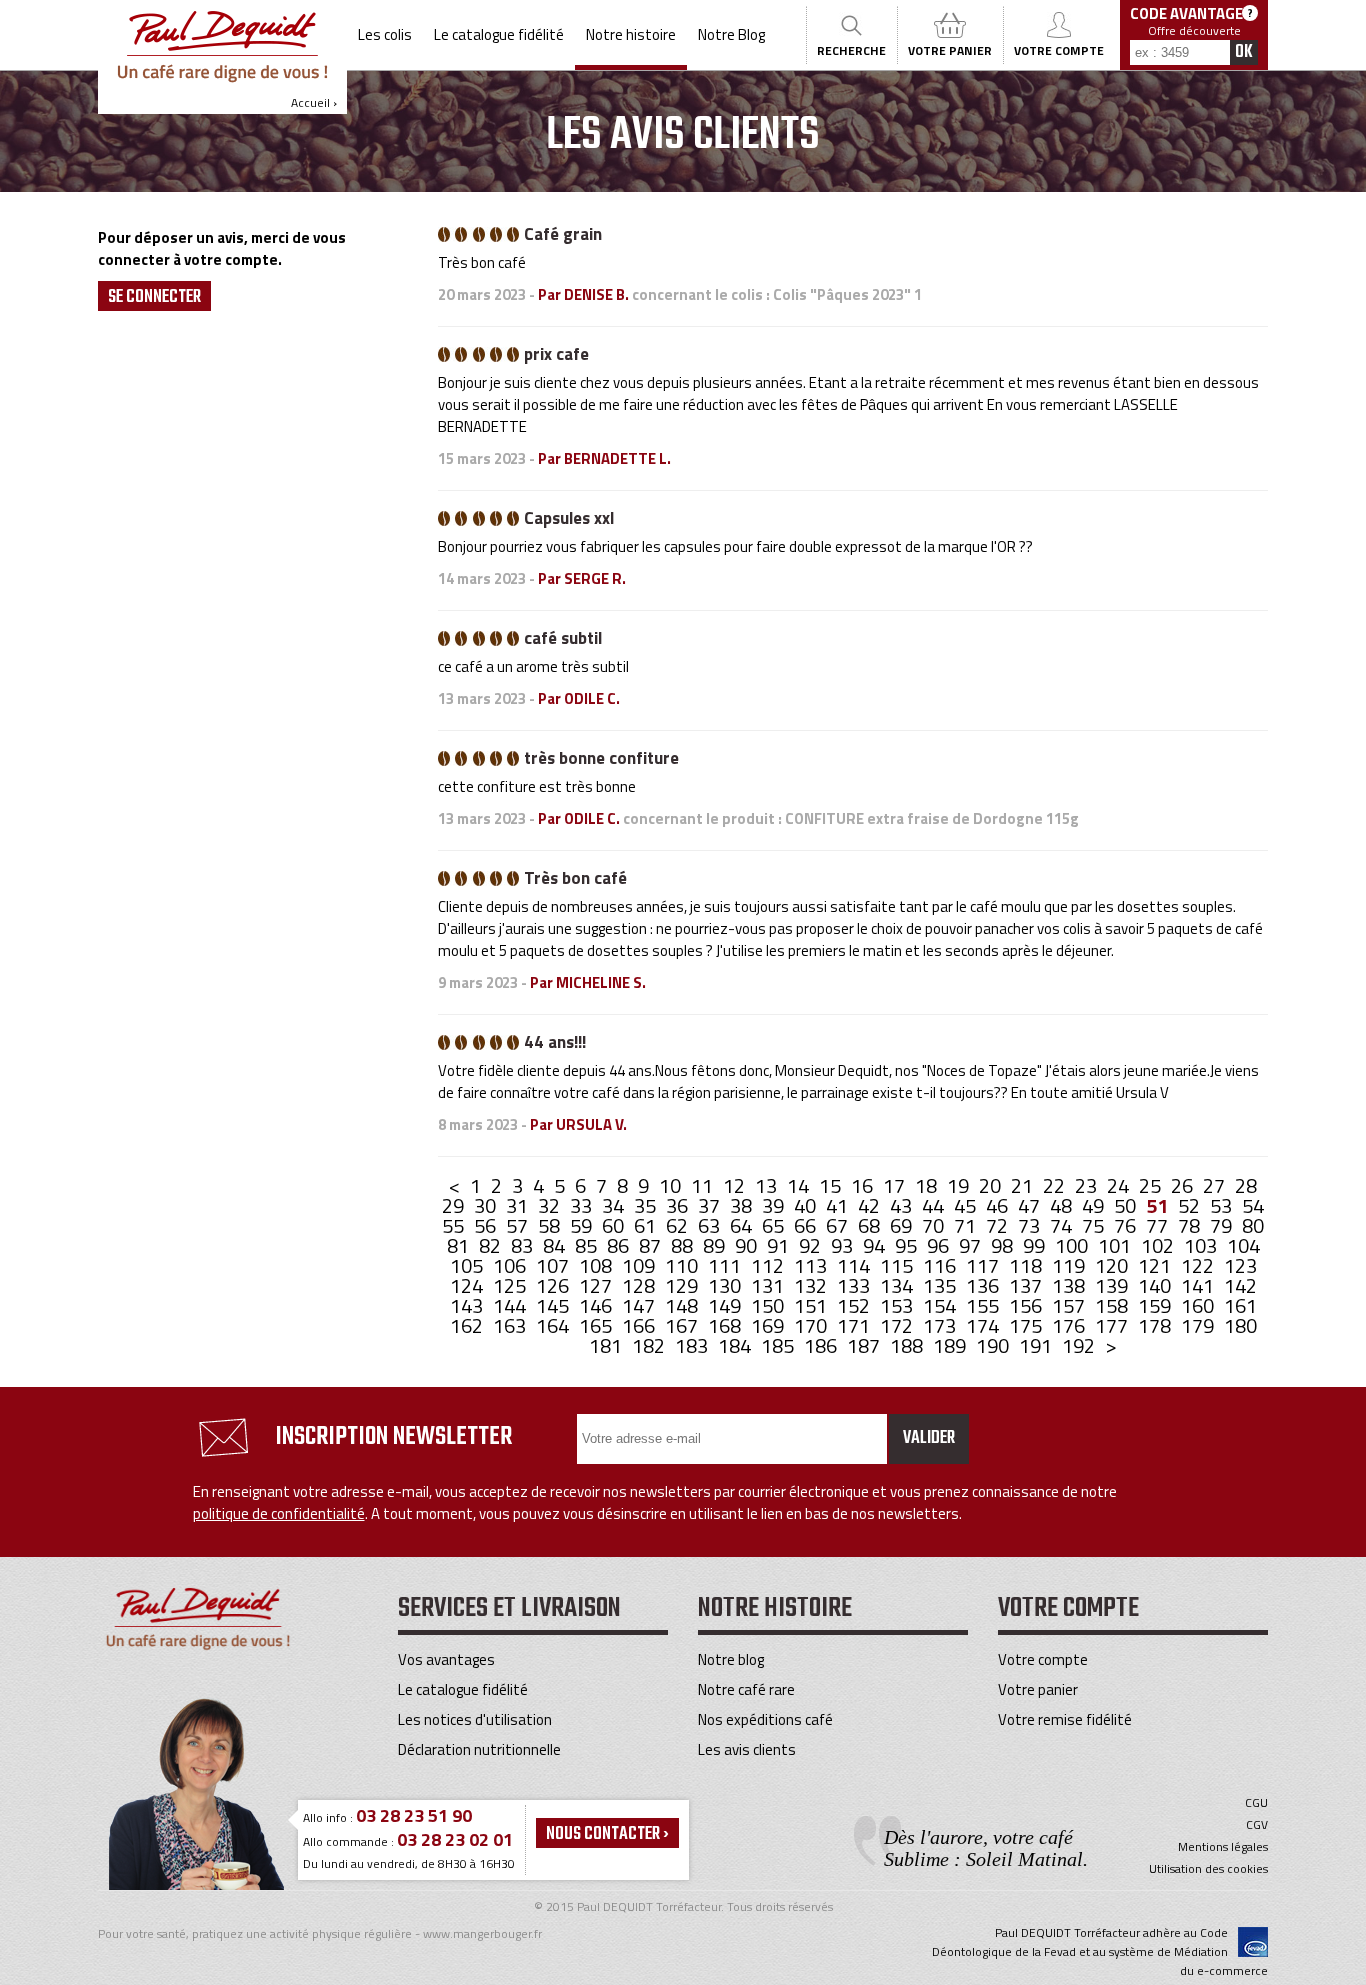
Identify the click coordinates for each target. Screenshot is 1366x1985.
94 (876, 1245)
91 (780, 1245)
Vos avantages (446, 1659)
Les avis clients (747, 1749)
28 (1246, 1185)
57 (519, 1225)
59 (583, 1225)
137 (1027, 1285)
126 (554, 1285)
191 (1037, 1345)
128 (640, 1285)
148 (683, 1305)
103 (1202, 1245)
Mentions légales (1223, 1847)
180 (1240, 1325)
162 (468, 1325)
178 (1156, 1325)
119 (1070, 1265)
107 (554, 1265)
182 (650, 1345)
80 (1253, 1225)
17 (896, 1185)
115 (898, 1265)
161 (1240, 1305)
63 (711, 1225)
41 (839, 1205)
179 (1199, 1325)
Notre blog (731, 1659)
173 (941, 1325)
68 (871, 1225)
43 (903, 1205)
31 (519, 1205)
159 (1156, 1305)
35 (647, 1205)
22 (1056, 1185)
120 (1113, 1265)
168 (726, 1325)
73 (1031, 1225)
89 (716, 1245)
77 (1159, 1225)
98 (1004, 1245)
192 (1080, 1345)
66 (807, 1225)
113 (812, 1265)
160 (1199, 1305)
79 (1223, 1225)
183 (693, 1345)
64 (743, 1225)
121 (1156, 1265)
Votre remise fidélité (1065, 1719)
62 (679, 1225)
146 (597, 1305)
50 (1127, 1205)
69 (903, 1225)
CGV (1257, 1825)
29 (455, 1205)
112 (769, 1265)
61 (647, 1225)
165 (597, 1325)
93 (844, 1245)
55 (455, 1225)
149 (726, 1305)
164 (554, 1325)
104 (1243, 1245)
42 (871, 1205)
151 (812, 1305)
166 (640, 1325)
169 (769, 1325)
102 (1159, 1245)
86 (620, 1245)
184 (736, 1345)
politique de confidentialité (279, 1513)
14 (800, 1185)
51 (1159, 1205)
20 (992, 1185)
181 (607, 1345)
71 (967, 1225)
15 (832, 1185)
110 (683, 1265)
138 (1070, 1285)
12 (736, 1185)
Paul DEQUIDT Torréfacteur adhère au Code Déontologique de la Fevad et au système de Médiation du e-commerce (1100, 1951)
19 (960, 1185)
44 (935, 1205)
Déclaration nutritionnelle (479, 1749)
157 (1070, 1305)
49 (1095, 1205)
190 (994, 1345)
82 (492, 1245)
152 (855, 1305)
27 (1216, 1185)
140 (1156, 1285)
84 (556, 1245)
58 (551, 1225)
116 (941, 1265)
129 (683, 1285)
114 (855, 1265)
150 (769, 1305)
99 (1036, 1245)
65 (775, 1225)
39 (775, 1205)
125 (511, 1285)
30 (487, 1205)
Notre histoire (631, 34)
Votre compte (1043, 1659)
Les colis (385, 34)
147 (640, 1305)
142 (1240, 1285)
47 (1031, 1205)
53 (1223, 1205)
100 (1073, 1245)
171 (855, 1325)
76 (1127, 1225)
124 (468, 1285)
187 (865, 1345)
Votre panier (1038, 1689)
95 (908, 1245)
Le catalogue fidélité (499, 34)
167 (683, 1325)
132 (812, 1285)
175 (1027, 1325)
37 (711, 1205)
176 (1070, 1325)
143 (468, 1305)
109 (640, 1265)
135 (941, 1285)
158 (1113, 1305)
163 (511, 1325)
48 (1063, 1205)
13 (768, 1185)
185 (779, 1345)
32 (551, 1205)
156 (1027, 1305)
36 (679, 1205)
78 (1191, 1225)
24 (1120, 1185)
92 (812, 1245)
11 (704, 1185)
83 (524, 1245)
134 (898, 1285)
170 (812, 1325)
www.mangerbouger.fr (482, 1933)
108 (597, 1265)
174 (984, 1325)
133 (855, 1285)
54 (1253, 1205)
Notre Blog (731, 34)
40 (807, 1205)
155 (984, 1305)
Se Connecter (154, 297)
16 (864, 1185)
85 (588, 1245)
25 (1152, 1185)
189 (951, 1345)
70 (935, 1225)
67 (839, 1225)
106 (511, 1265)
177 (1113, 1325)
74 (1063, 1225)
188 (908, 1345)
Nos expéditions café (765, 1719)
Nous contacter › (607, 1834)
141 (1199, 1285)
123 (1240, 1265)
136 (984, 1285)
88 (684, 1245)
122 (1199, 1265)
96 (940, 1245)
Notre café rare (746, 1689)
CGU (1256, 1803)
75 (1095, 1225)
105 (468, 1265)
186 (822, 1345)
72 (999, 1225)
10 (672, 1185)
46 (999, 1205)
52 (1191, 1205)
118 (1027, 1265)
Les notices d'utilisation (475, 1719)
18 (928, 1185)
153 (898, 1305)
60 (615, 1225)
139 (1113, 1285)
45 (967, 1205)
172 (898, 1325)
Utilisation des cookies (1208, 1869)
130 (726, 1285)
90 (748, 1245)
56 (487, 1225)
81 (460, 1245)
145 (554, 1305)
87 (652, 1245)
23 (1088, 1185)
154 (941, 1305)
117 (984, 1265)
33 (583, 1205)
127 (597, 1285)
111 (726, 1265)
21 (1024, 1185)
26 (1184, 1185)
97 (972, 1245)
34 (615, 1205)
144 (511, 1305)
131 (769, 1285)
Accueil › (314, 102)
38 (743, 1205)
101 (1116, 1245)
